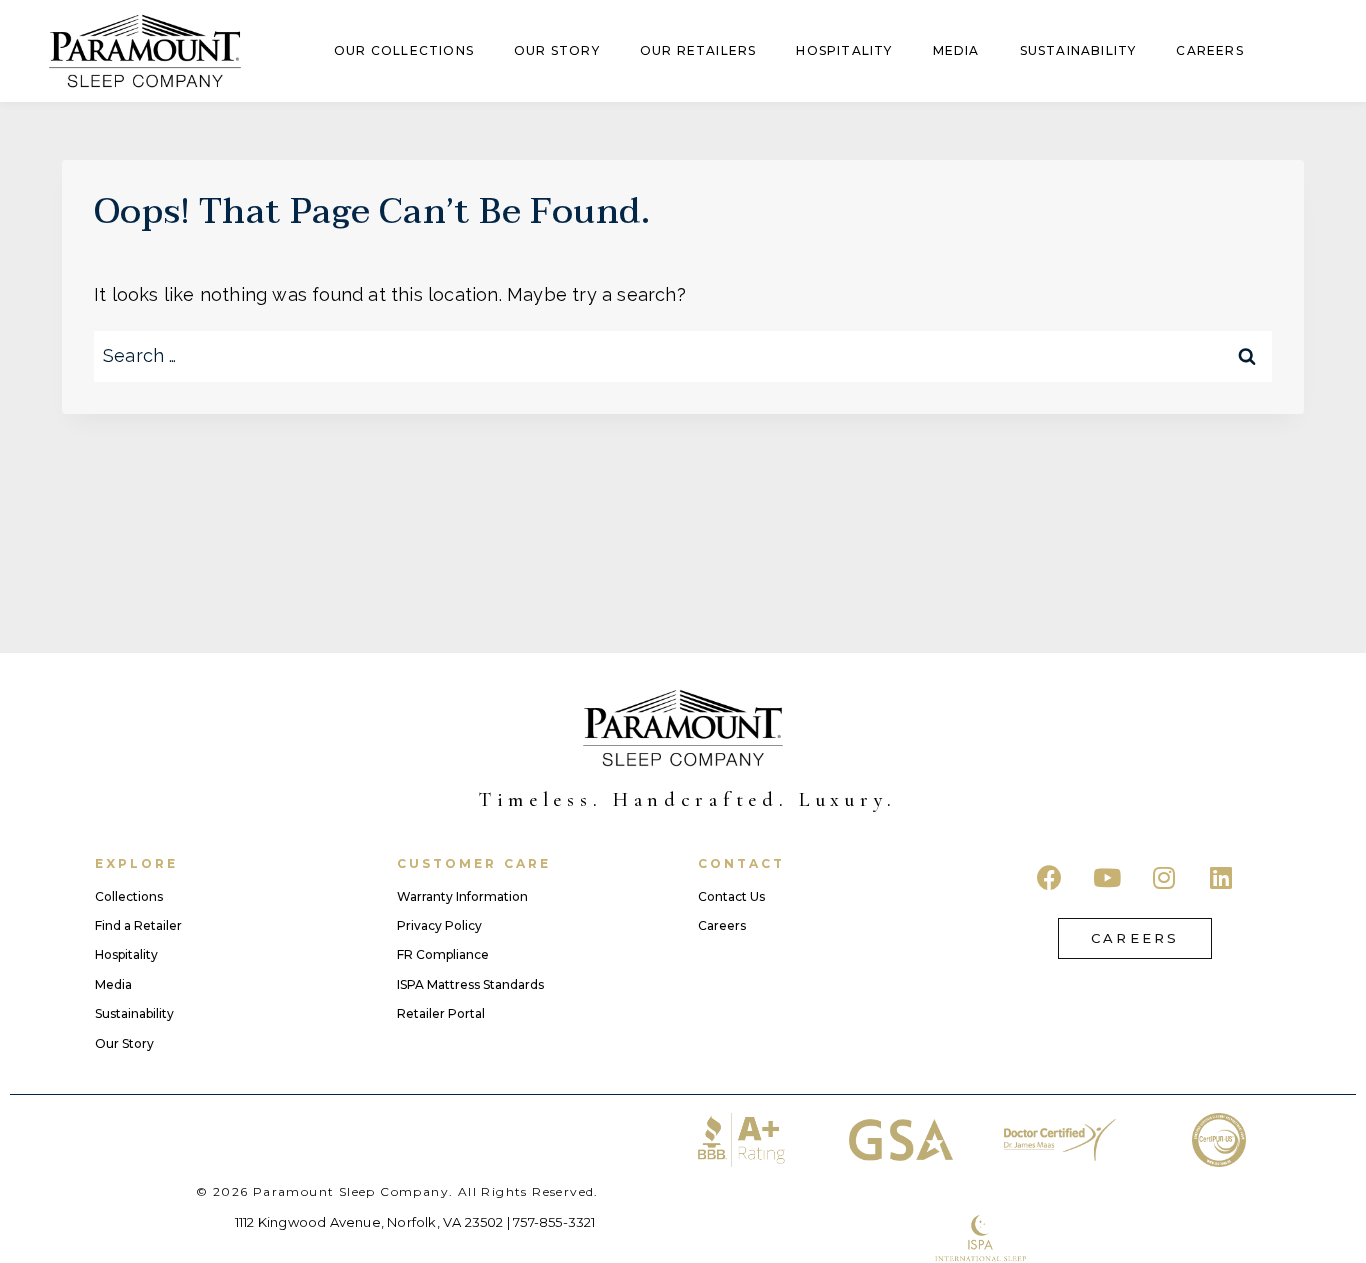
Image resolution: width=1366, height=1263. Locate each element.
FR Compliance (443, 955)
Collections (129, 897)
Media (956, 50)
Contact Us (731, 897)
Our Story (557, 50)
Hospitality (844, 50)
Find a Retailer (138, 926)
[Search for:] (683, 355)
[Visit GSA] (900, 1140)
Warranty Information (462, 897)
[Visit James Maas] (1059, 1140)
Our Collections (404, 50)
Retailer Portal (441, 1014)
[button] (1135, 938)
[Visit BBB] (741, 1140)
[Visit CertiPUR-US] (1218, 1140)
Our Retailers (698, 50)
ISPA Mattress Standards (470, 985)
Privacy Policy (439, 926)
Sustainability (1078, 50)
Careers (1209, 50)
